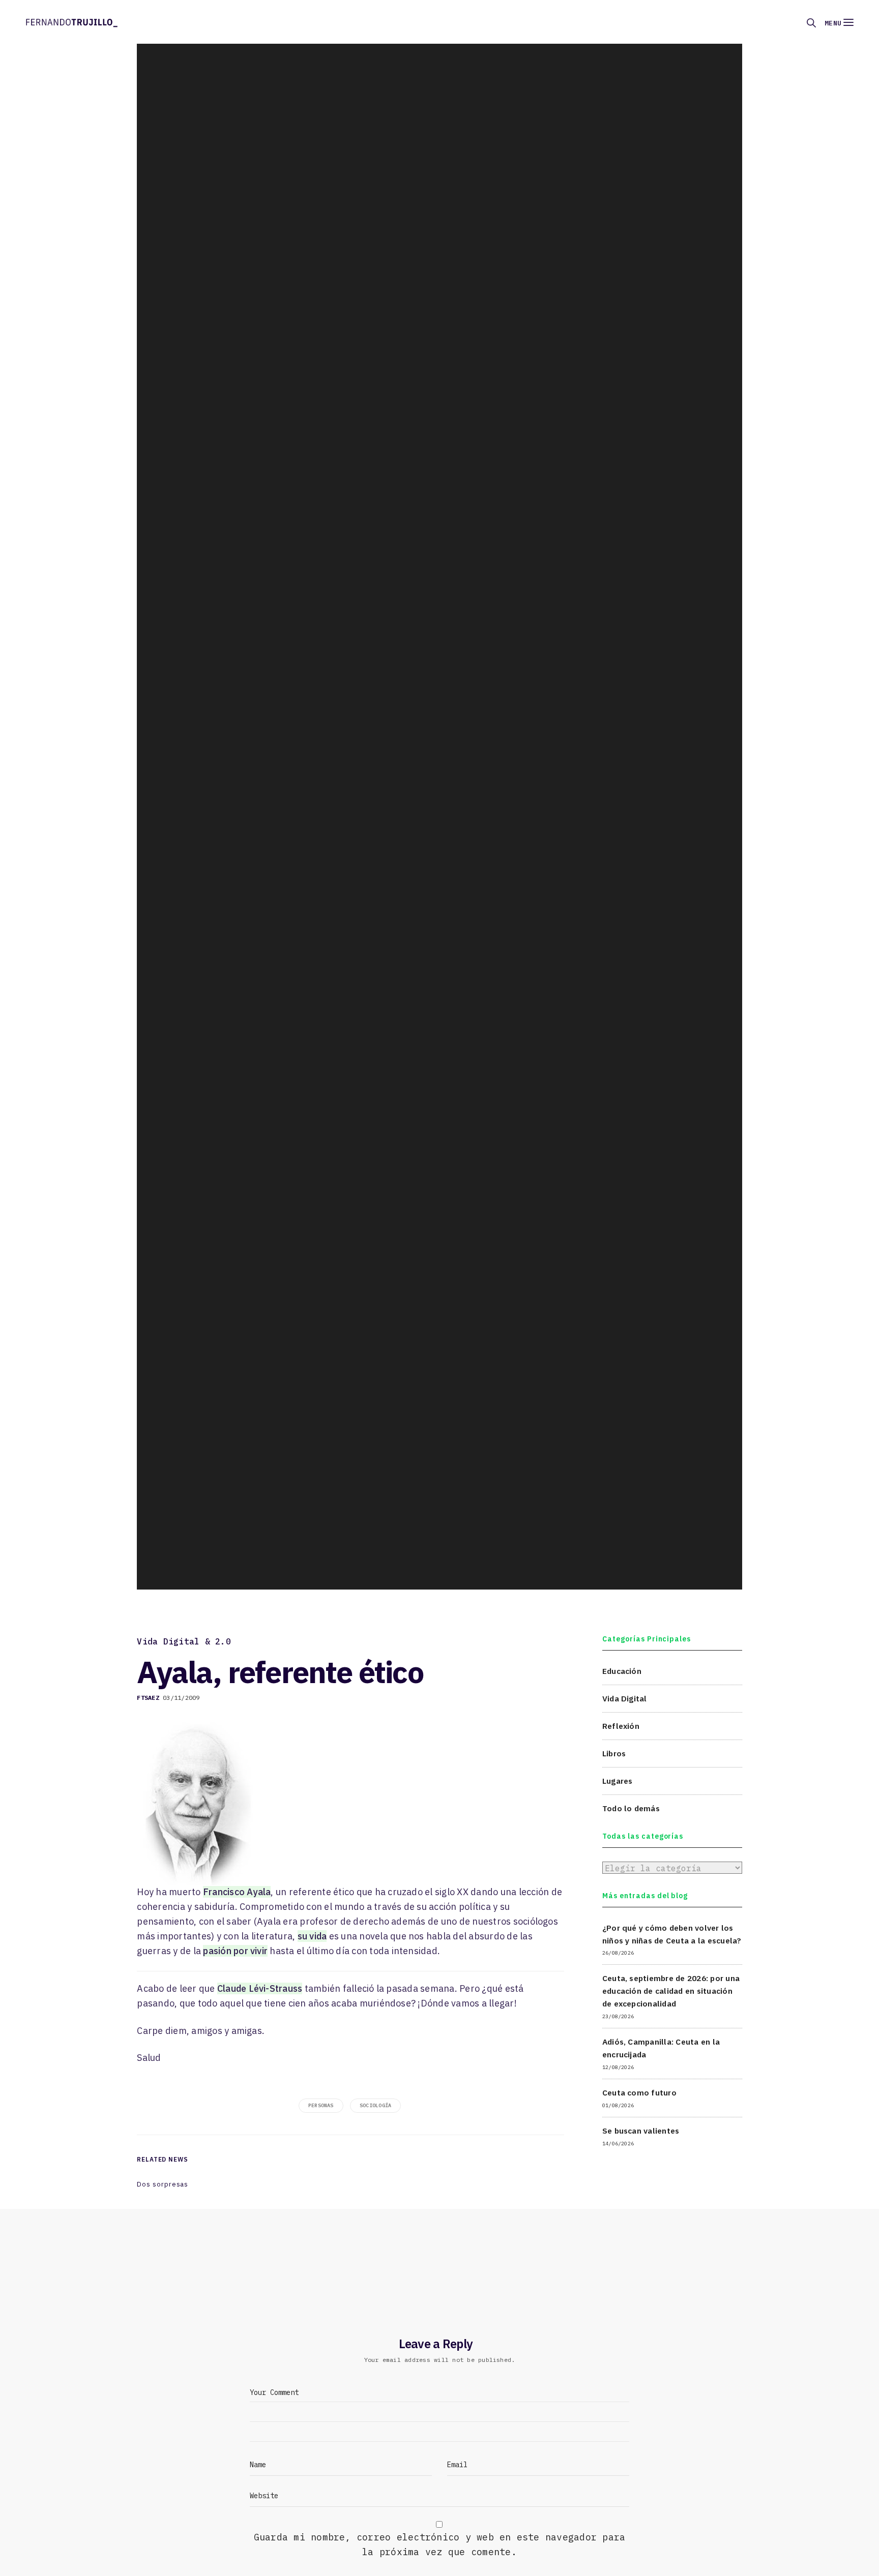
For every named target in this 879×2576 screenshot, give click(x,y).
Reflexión (621, 1725)
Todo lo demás (631, 1808)
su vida (312, 1936)
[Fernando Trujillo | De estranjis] (72, 22)
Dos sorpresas (163, 2184)
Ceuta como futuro (639, 2092)
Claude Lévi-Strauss (260, 1988)
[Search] (811, 23)
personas (321, 2105)
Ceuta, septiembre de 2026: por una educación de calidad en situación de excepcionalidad (671, 1991)
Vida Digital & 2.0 (184, 1641)
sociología (375, 2105)
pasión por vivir (235, 1951)
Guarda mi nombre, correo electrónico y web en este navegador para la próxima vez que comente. (440, 2544)
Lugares (618, 1780)
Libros (614, 1753)
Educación (622, 1671)
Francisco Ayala (237, 1892)
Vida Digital (625, 1698)
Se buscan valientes (641, 2131)
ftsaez (148, 1698)
